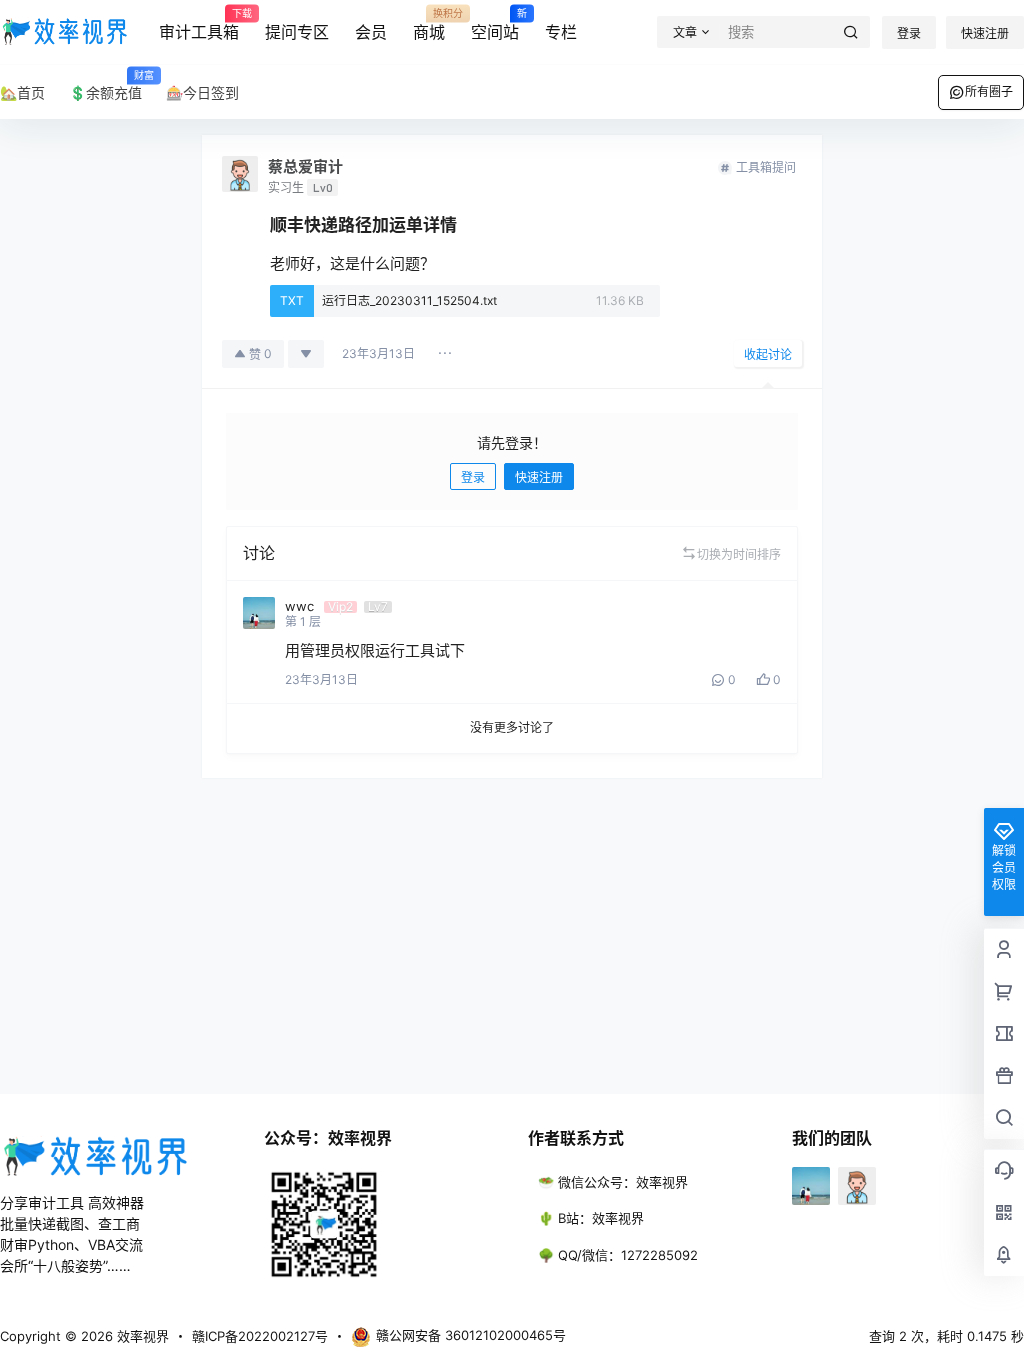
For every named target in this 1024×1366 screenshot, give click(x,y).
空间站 (495, 25)
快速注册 (985, 33)
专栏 (561, 32)
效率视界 (141, 1336)
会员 (371, 32)
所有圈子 (989, 91)
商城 (429, 25)
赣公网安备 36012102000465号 (471, 1335)
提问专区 (297, 32)
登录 (909, 33)
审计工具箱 (199, 25)
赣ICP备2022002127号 (260, 1336)
